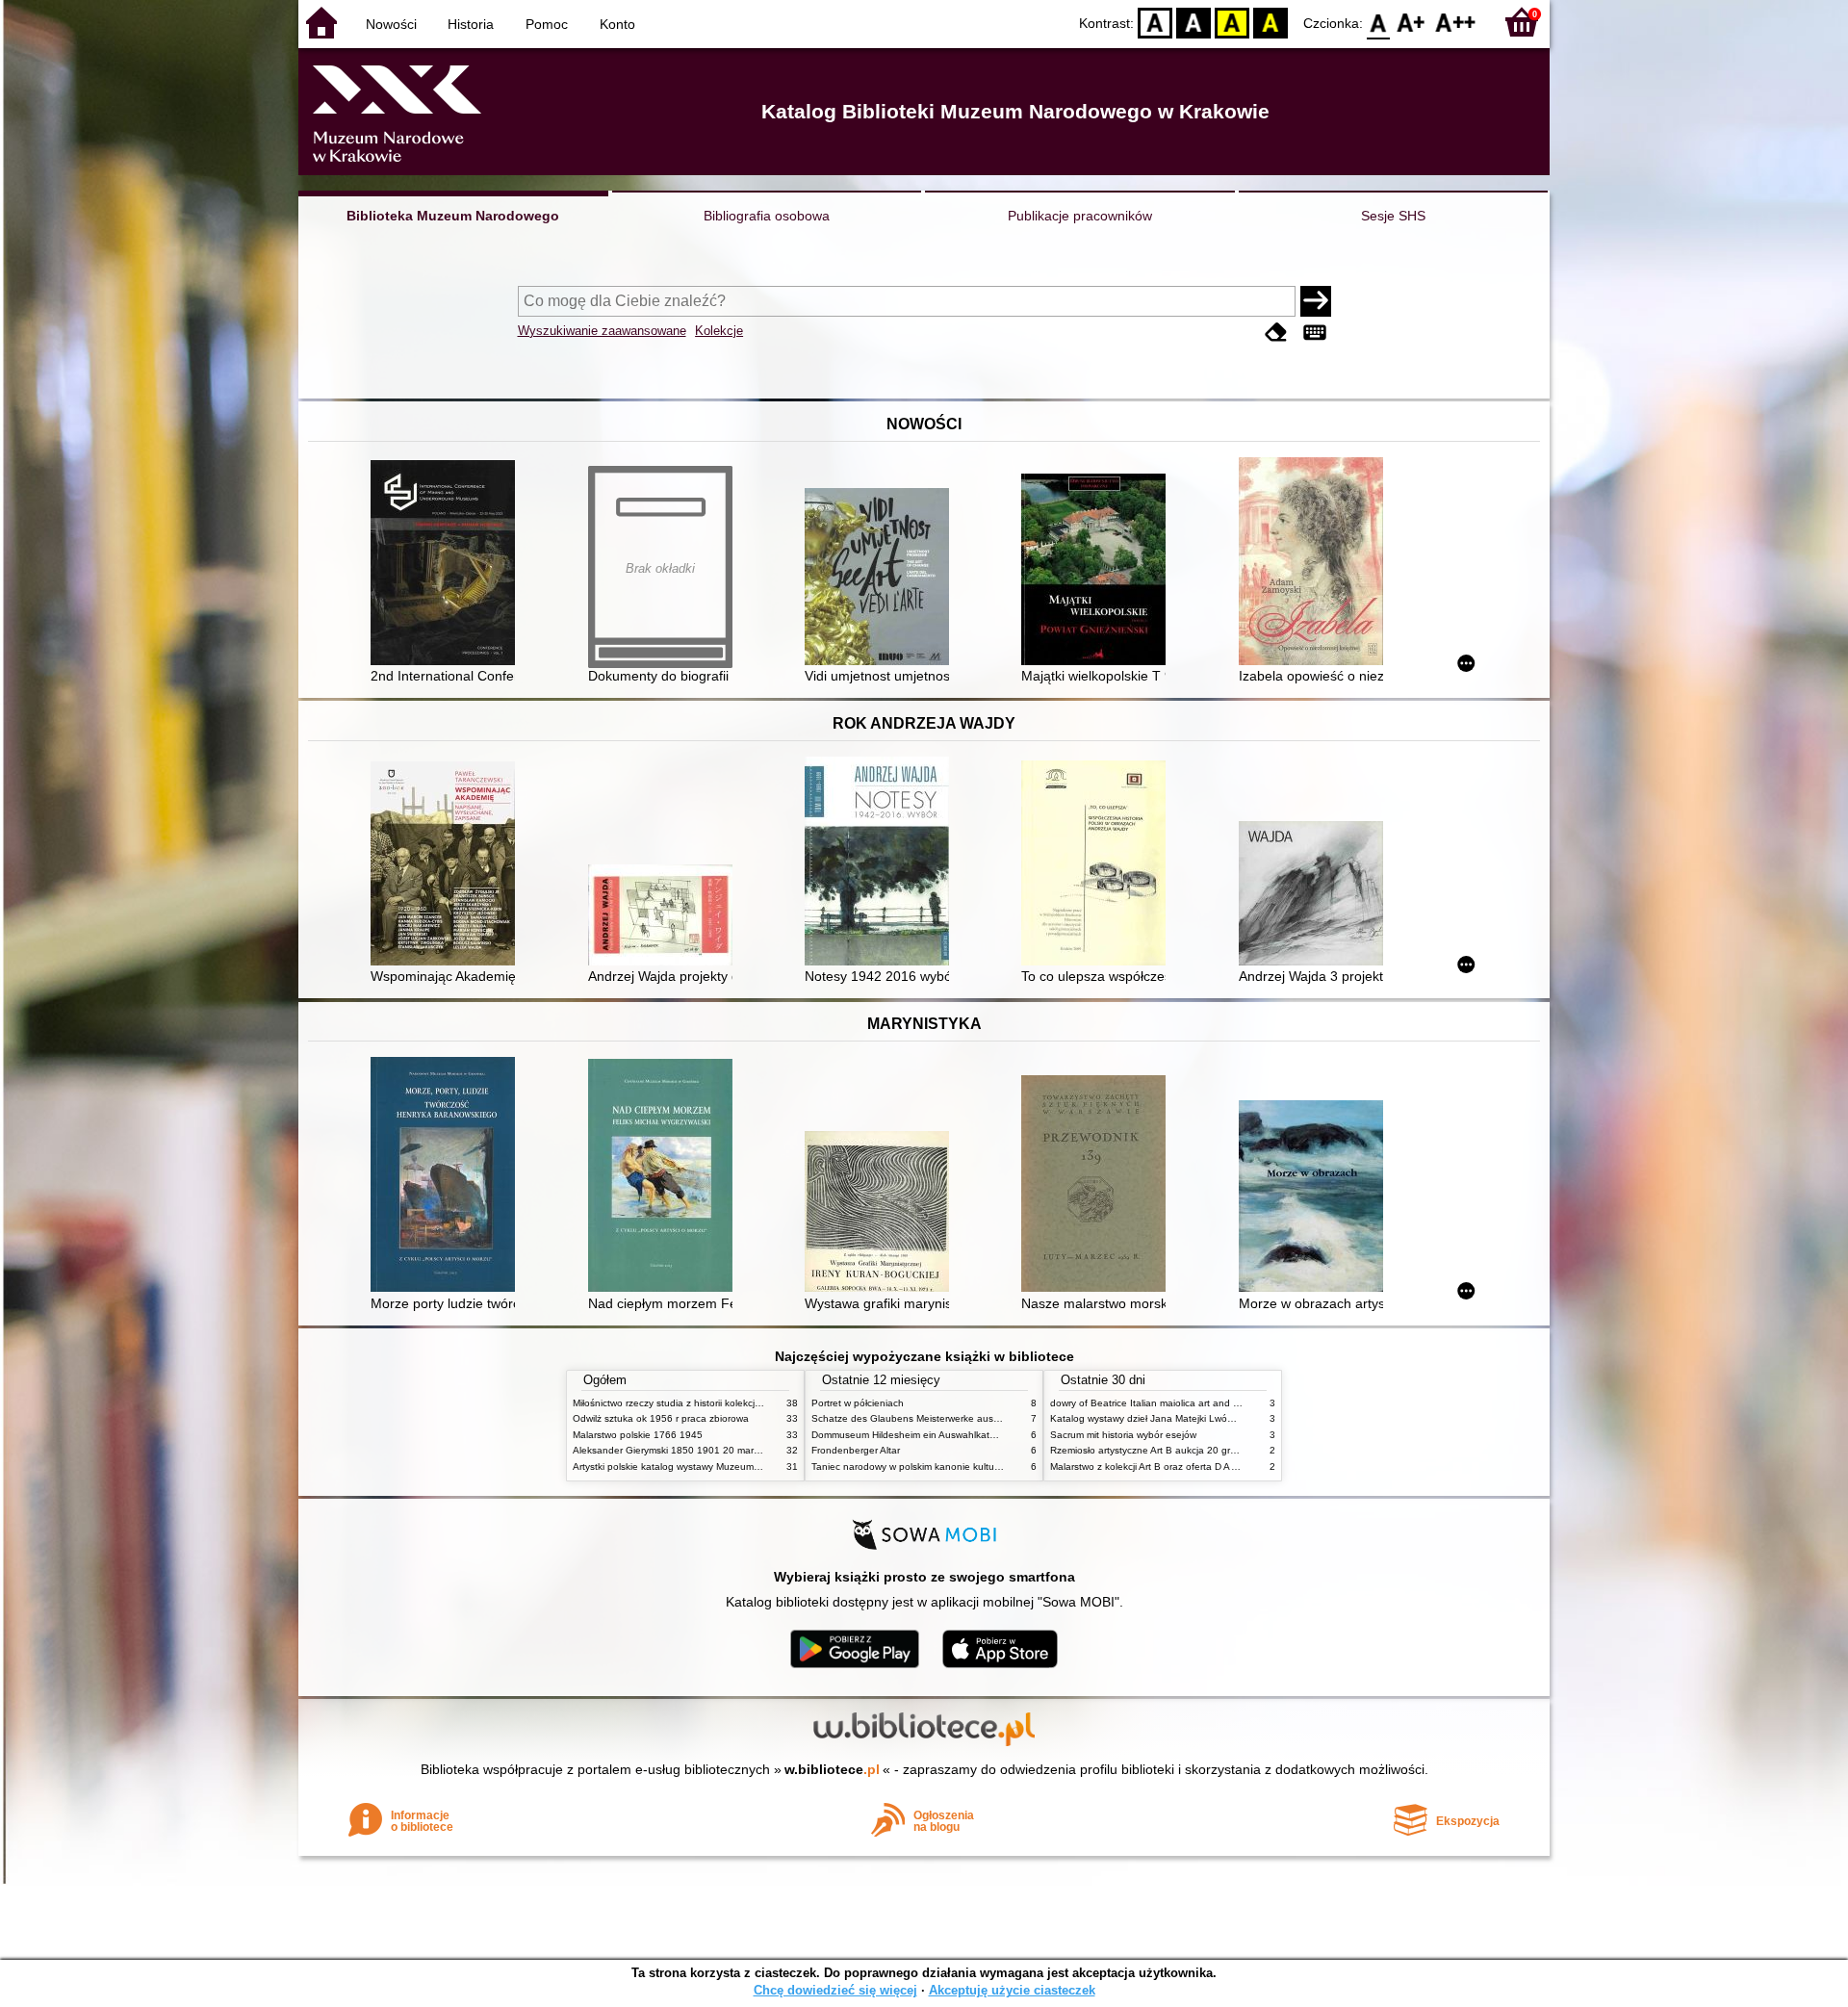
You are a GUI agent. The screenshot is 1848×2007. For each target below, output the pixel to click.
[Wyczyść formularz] (1276, 333)
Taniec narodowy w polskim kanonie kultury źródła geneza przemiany (964, 1467)
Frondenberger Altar (856, 1450)
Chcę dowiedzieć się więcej (835, 1990)
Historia (471, 24)
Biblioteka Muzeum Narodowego (453, 216)
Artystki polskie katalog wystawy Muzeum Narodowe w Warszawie (717, 1467)
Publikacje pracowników (1080, 216)
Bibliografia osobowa (767, 216)
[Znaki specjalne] (1315, 333)
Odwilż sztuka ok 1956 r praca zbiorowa (661, 1418)
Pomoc (547, 24)
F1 (1412, 22)
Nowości (391, 24)
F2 (1456, 22)
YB (1232, 22)
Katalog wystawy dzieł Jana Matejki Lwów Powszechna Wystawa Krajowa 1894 (1225, 1418)
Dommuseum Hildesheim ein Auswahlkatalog (910, 1435)
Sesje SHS (1393, 216)
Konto (617, 24)
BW (1193, 22)
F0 (1379, 22)
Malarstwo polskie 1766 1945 (638, 1435)
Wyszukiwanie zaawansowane (602, 331)
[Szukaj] (1316, 301)
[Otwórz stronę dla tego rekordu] (448, 565)
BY (1270, 22)
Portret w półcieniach (858, 1403)
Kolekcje (719, 331)
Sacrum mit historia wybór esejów (1123, 1435)
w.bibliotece (832, 1769)
